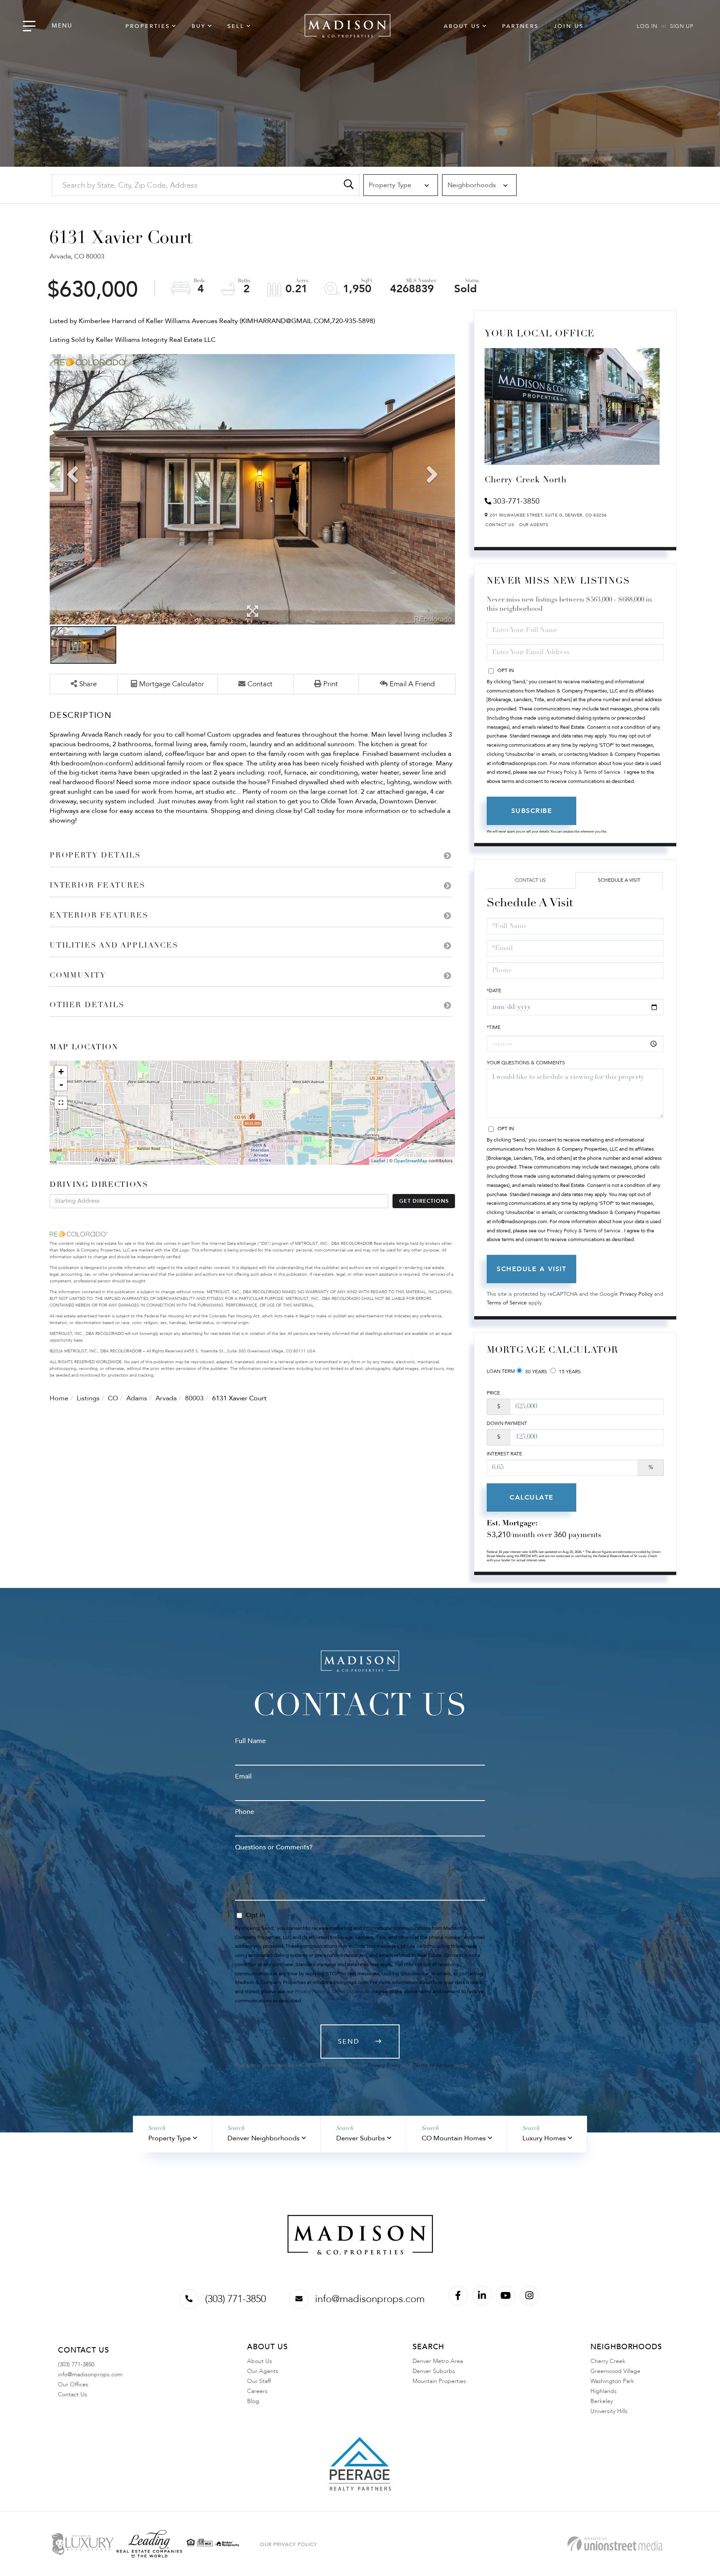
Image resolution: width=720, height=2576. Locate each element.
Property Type (170, 2138)
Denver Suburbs (361, 2138)
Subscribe (532, 811)
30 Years (535, 1372)
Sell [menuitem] (236, 26)
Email (243, 1776)
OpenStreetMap (411, 1161)
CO (113, 1398)
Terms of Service (507, 1303)
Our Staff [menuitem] (259, 2381)
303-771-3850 (516, 501)
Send (349, 2042)
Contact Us (500, 525)
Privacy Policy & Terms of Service (584, 772)
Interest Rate (504, 1454)
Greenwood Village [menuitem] (615, 2371)
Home (59, 1398)
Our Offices (73, 2384)
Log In (647, 26)
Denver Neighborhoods (264, 2138)
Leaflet (378, 1161)
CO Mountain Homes (454, 2138)
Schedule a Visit (619, 880)
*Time (494, 1027)
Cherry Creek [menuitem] (608, 2361)
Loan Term (501, 1371)
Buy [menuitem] (199, 26)
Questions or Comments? (274, 1847)
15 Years (569, 1372)
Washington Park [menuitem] (612, 2381)
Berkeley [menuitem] (602, 2401)
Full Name (250, 1741)
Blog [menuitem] (253, 2401)
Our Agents (534, 525)
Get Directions (424, 1201)
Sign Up (682, 26)
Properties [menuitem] (148, 26)
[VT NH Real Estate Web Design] (615, 2544)
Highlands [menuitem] (604, 2391)
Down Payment (507, 1423)
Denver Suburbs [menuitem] (434, 2371)
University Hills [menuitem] (609, 2411)
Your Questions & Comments (526, 1063)
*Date (494, 991)
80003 (194, 1398)
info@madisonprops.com (370, 2299)
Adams (137, 1398)
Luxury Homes (544, 2138)
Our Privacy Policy (289, 2544)
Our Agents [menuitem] (263, 2371)
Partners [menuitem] (520, 26)
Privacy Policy (636, 1294)
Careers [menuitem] (257, 2391)
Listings (88, 1398)
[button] (349, 185)
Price (493, 1393)
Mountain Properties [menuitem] (439, 2381)
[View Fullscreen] (61, 1103)
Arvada (166, 1398)
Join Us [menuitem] (569, 26)
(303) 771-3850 (235, 2299)
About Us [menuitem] (462, 26)
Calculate (532, 1497)
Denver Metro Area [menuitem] (438, 2361)
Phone (245, 1812)
